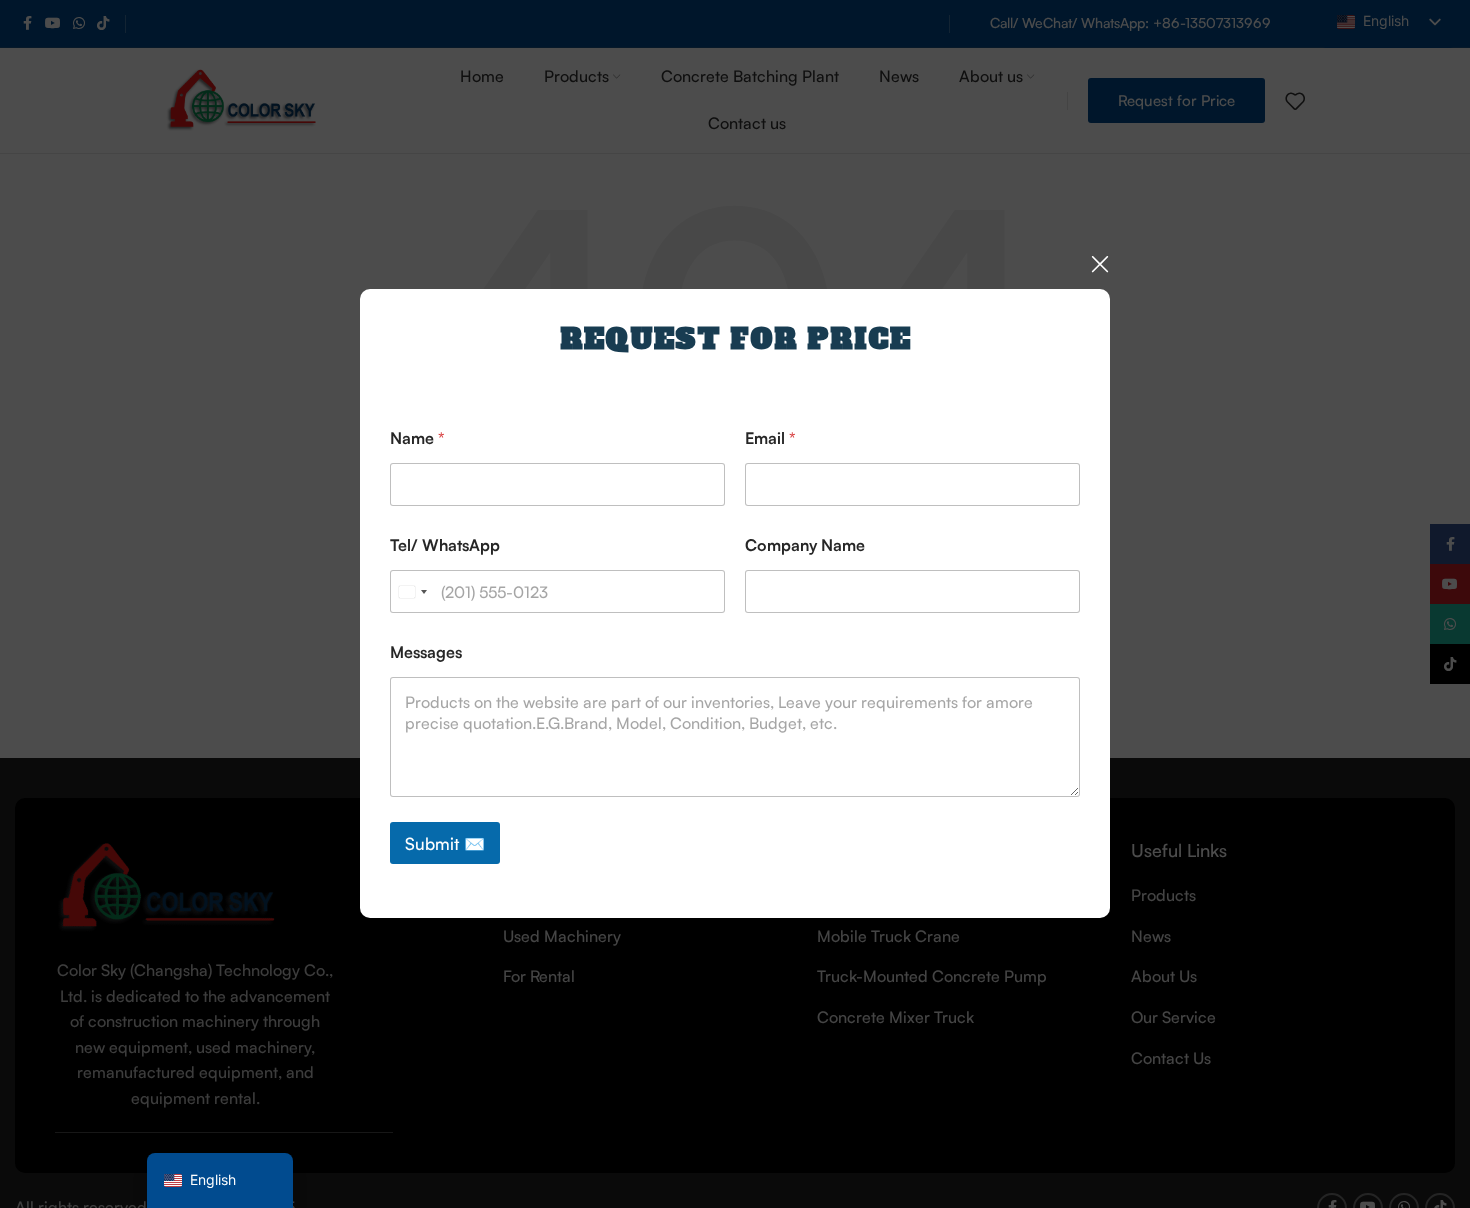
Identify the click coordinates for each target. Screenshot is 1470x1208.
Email (770, 438)
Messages (426, 652)
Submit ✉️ (445, 843)
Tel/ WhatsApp (445, 545)
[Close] (1100, 264)
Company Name (805, 545)
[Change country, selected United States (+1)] (412, 591)
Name (417, 438)
